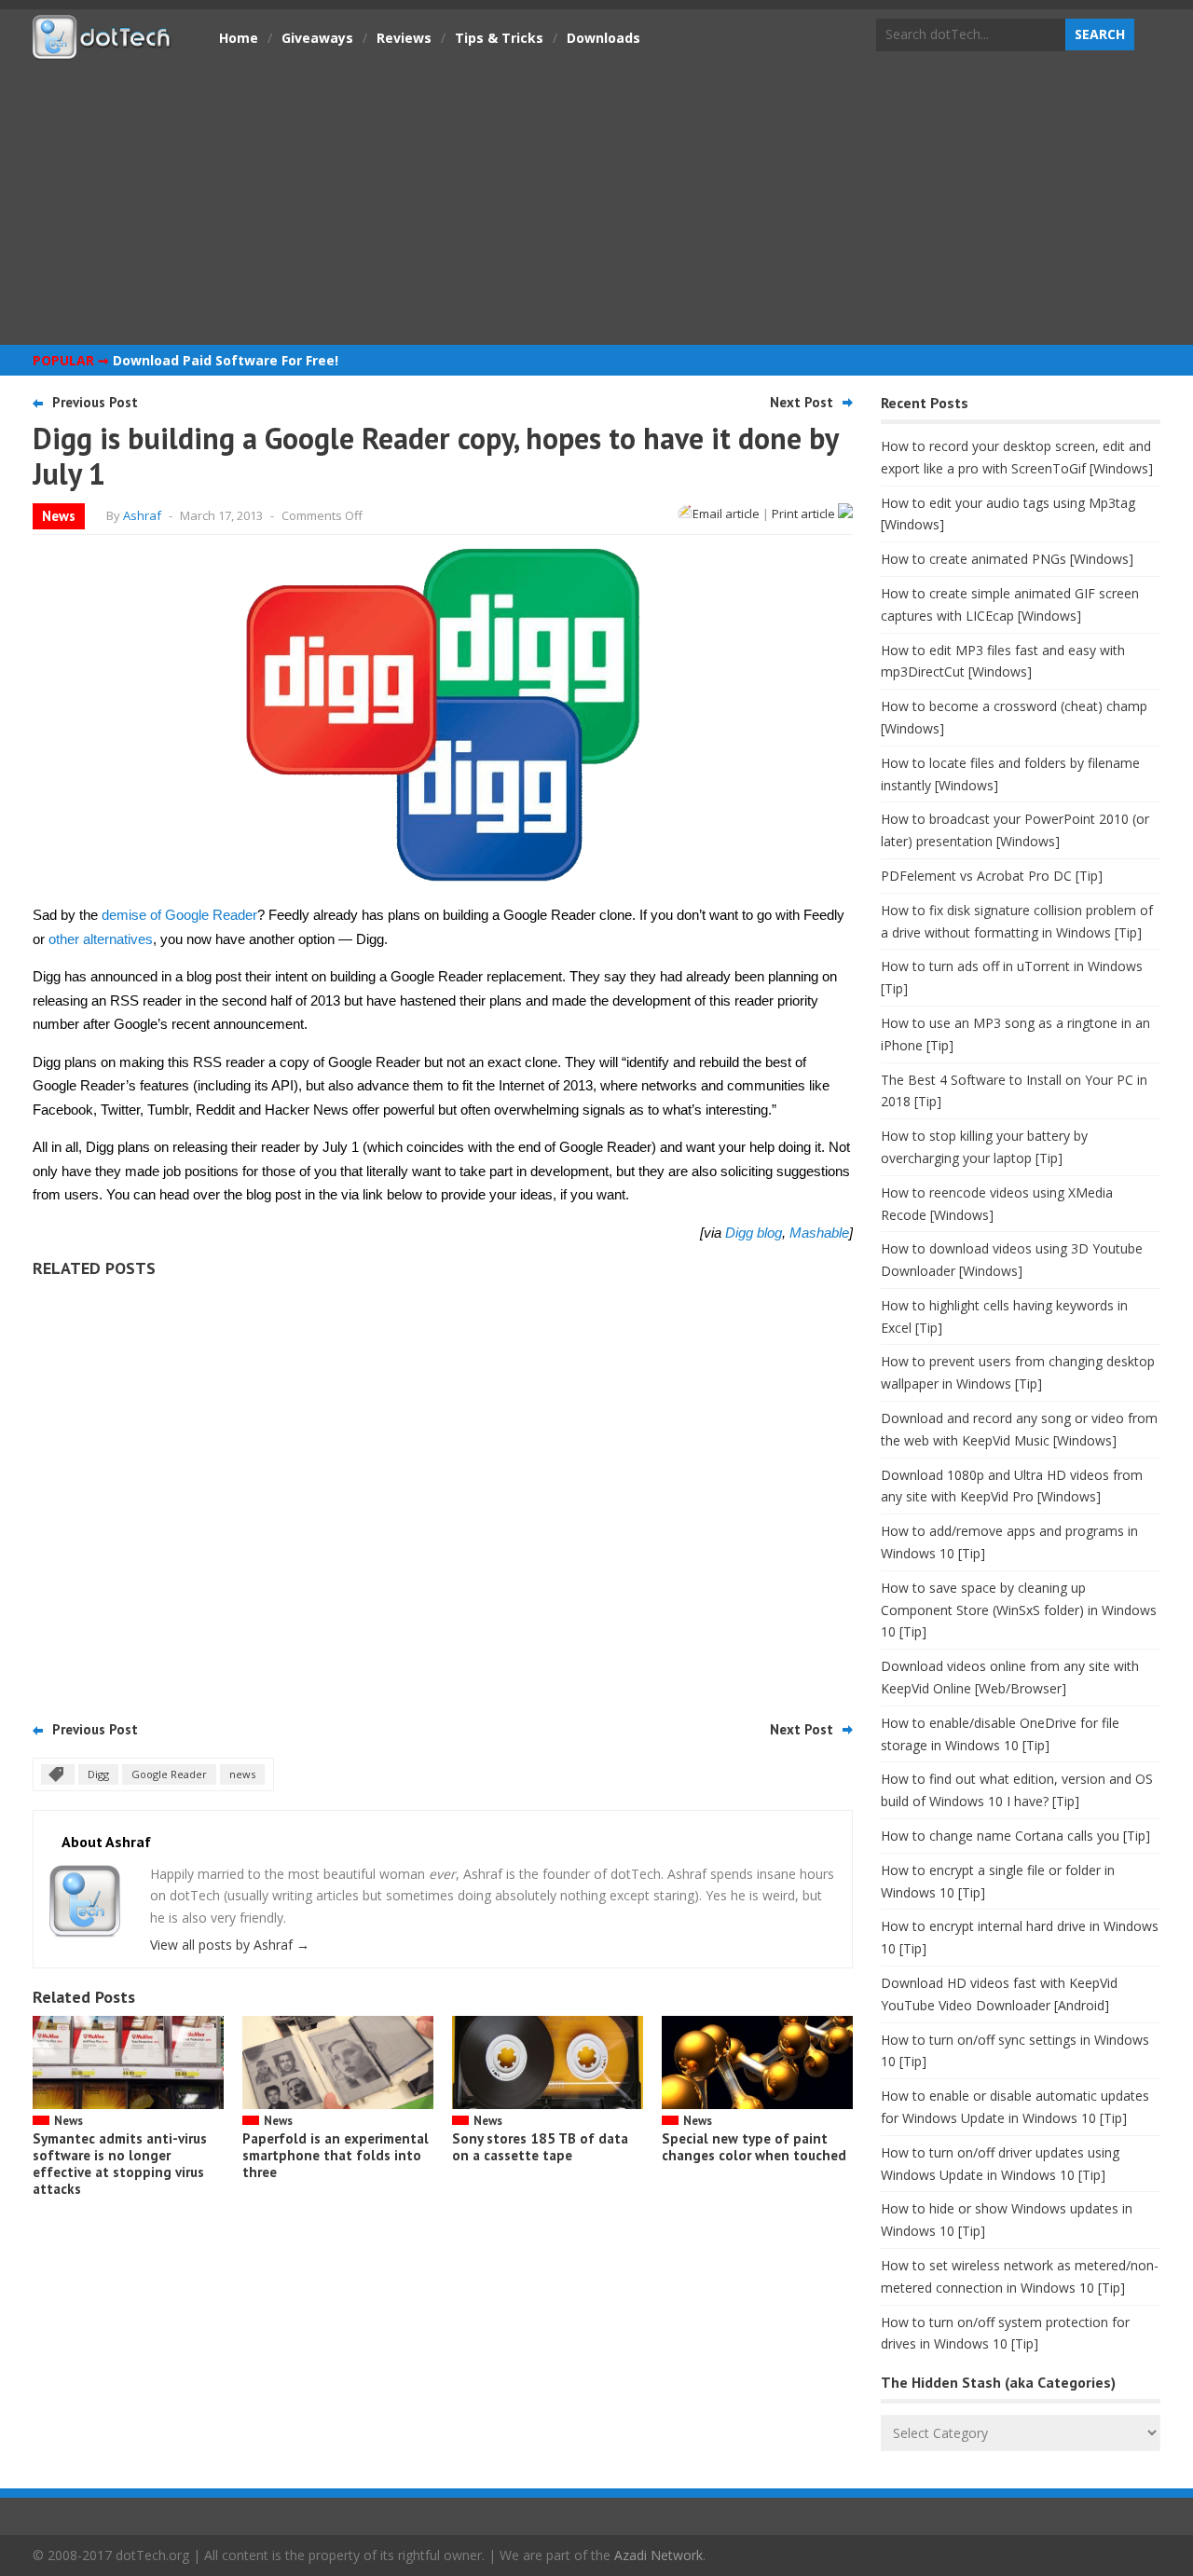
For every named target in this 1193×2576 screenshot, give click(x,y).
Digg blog (754, 1233)
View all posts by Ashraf (230, 1945)
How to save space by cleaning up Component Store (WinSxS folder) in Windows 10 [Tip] (1019, 1610)
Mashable (819, 1233)
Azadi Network (658, 2555)
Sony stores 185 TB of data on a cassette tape (540, 2147)
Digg (98, 1774)
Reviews (404, 38)
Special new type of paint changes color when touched (754, 2147)
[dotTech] (103, 49)
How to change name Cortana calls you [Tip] (1015, 1836)
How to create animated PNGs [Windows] (1007, 559)
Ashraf (142, 515)
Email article (726, 514)
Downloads (603, 38)
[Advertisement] (596, 200)
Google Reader (169, 1774)
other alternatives (101, 939)
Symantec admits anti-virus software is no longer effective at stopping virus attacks (120, 2164)
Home (239, 38)
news (242, 1774)
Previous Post (95, 402)
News (59, 516)
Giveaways (317, 38)
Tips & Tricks (499, 38)
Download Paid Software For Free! (226, 360)
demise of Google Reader (179, 915)
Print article (805, 514)
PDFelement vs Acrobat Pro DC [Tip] (992, 876)
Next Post (802, 402)
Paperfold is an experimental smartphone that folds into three (336, 2155)
